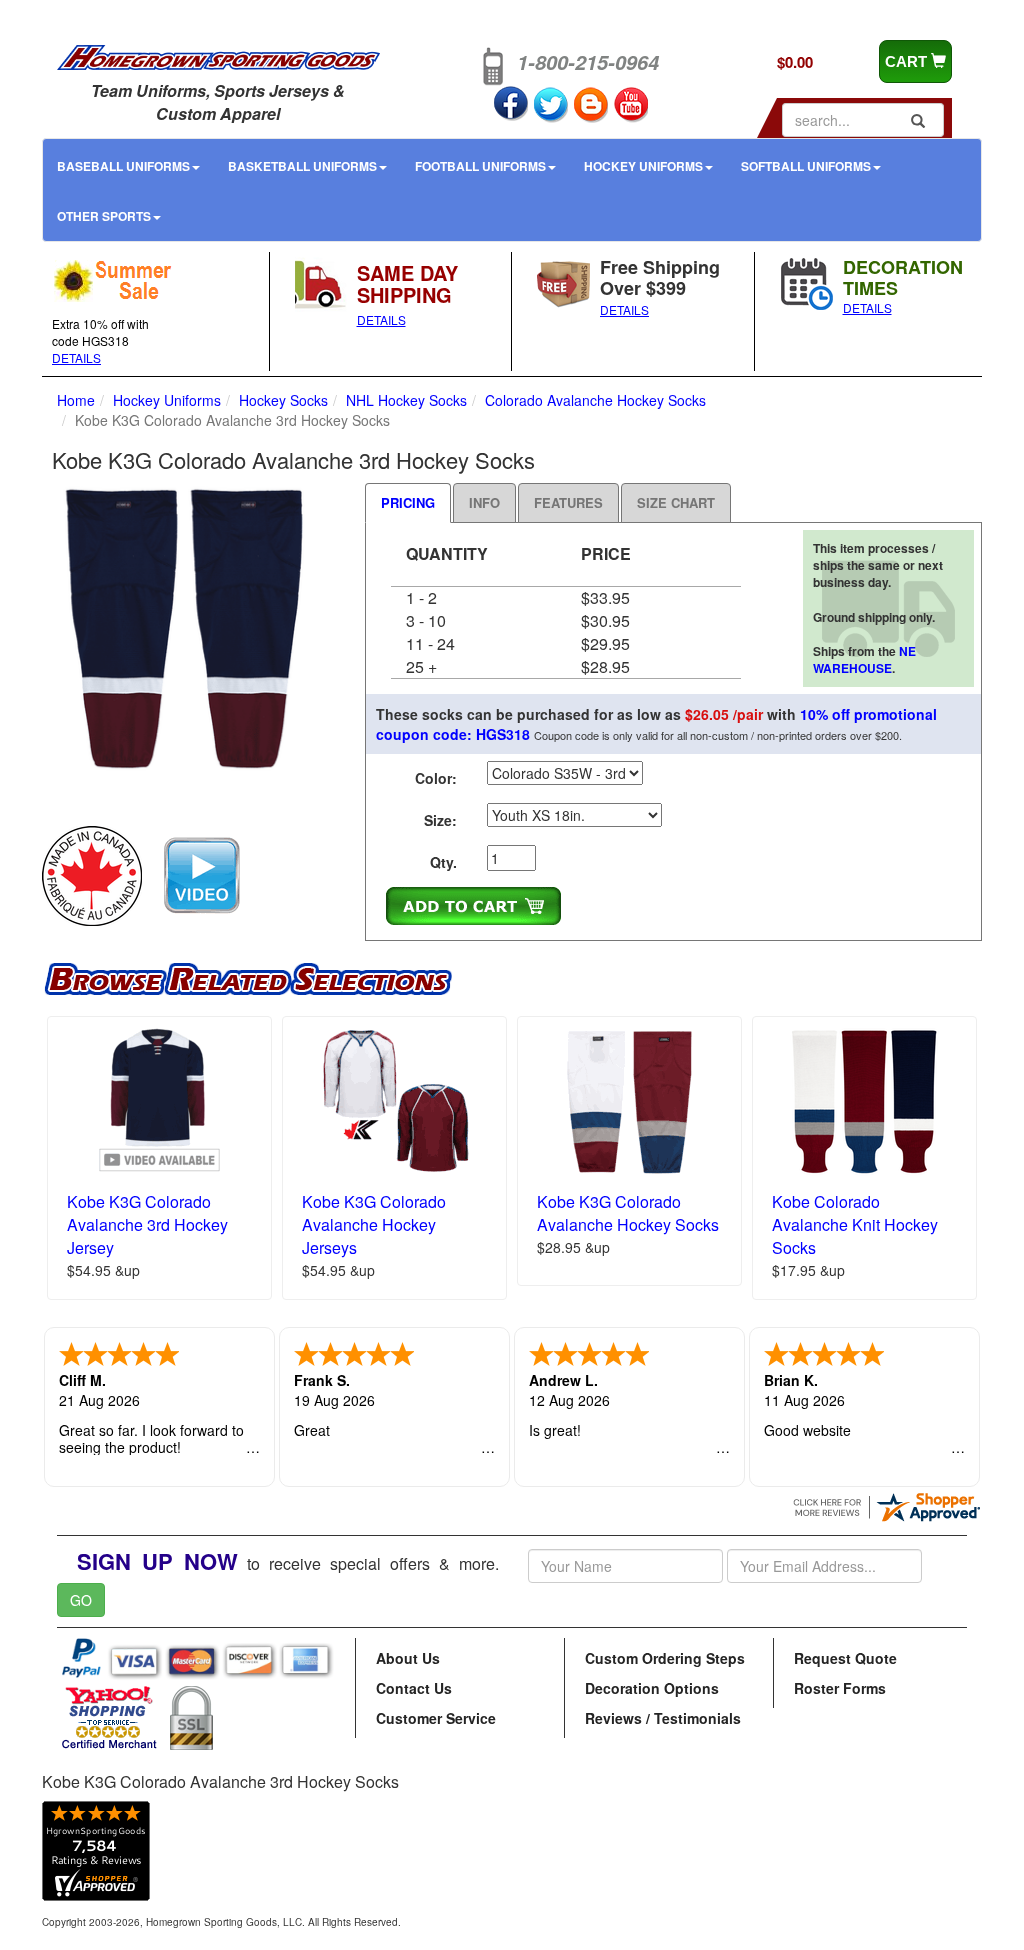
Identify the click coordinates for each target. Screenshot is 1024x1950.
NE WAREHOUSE (864, 659)
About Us (408, 1658)
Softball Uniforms (806, 166)
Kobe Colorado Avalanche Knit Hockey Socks (855, 1224)
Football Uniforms (480, 166)
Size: (440, 820)
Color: (436, 778)
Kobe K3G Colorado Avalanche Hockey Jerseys (374, 1224)
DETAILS (76, 357)
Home (76, 400)
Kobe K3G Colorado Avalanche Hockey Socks (628, 1213)
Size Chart (676, 502)
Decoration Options (652, 1688)
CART (908, 61)
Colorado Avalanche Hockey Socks (595, 400)
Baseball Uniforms (123, 166)
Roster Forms (840, 1688)
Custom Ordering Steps (665, 1658)
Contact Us (414, 1688)
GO (81, 1600)
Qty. (443, 862)
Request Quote (845, 1658)
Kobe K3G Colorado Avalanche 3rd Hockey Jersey (147, 1224)
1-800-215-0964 (588, 62)
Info (484, 502)
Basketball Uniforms (302, 166)
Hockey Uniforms (643, 166)
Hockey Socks (283, 400)
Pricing (408, 502)
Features (568, 502)
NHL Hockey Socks (406, 400)
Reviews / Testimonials (663, 1718)
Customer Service (436, 1718)
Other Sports (104, 216)
